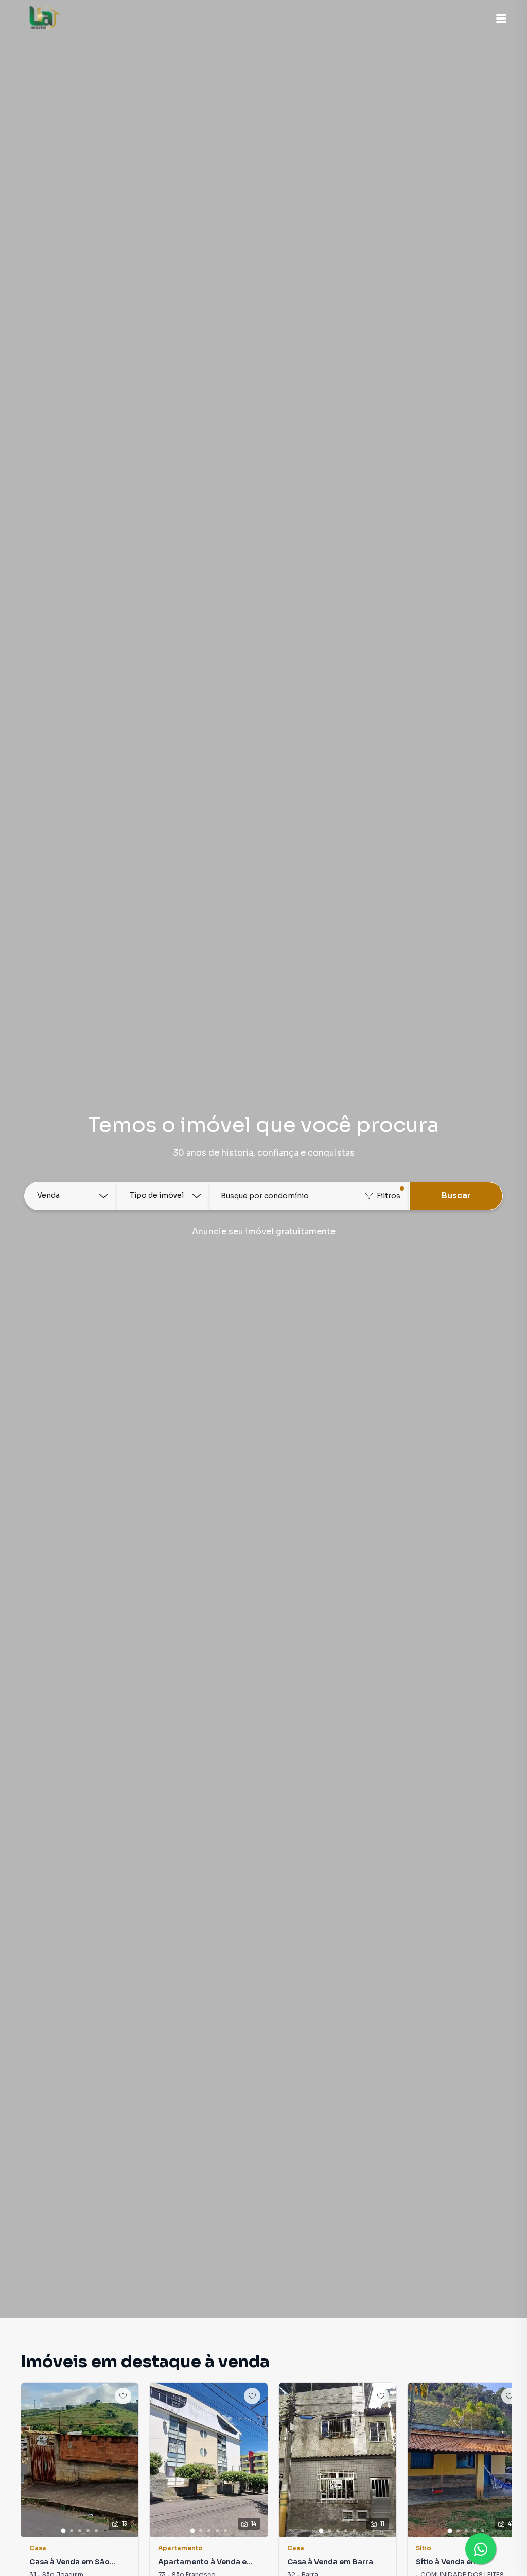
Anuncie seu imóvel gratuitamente (264, 1231)
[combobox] (310, 1196)
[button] (501, 19)
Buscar (456, 1195)
